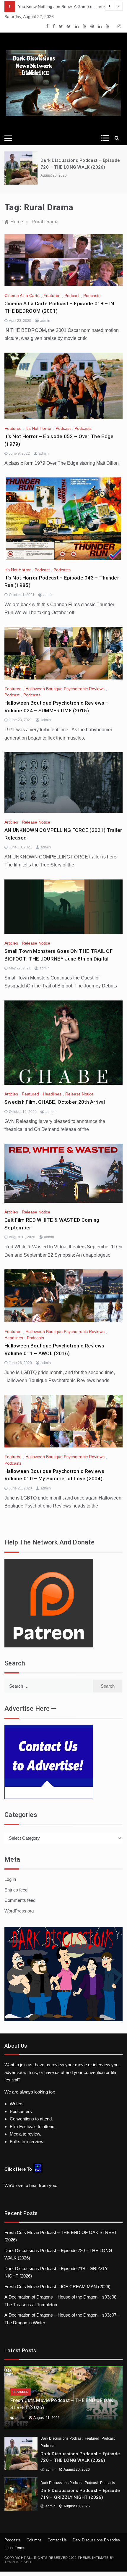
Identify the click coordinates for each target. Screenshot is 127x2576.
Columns (34, 2540)
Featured (52, 296)
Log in (10, 1879)
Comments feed (20, 1900)
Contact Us (57, 2540)
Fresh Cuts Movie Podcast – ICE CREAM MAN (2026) (57, 2287)
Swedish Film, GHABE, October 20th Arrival (55, 1102)
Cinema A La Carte (22, 296)
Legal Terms (15, 2548)
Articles (11, 822)
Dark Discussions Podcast (61, 2438)
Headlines (52, 1094)
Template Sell (18, 2562)
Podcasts (92, 296)
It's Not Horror (39, 428)
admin (45, 321)
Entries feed (16, 1890)
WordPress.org (19, 1911)
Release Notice (36, 822)
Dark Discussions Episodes (96, 2540)
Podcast (72, 296)
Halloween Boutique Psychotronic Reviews (65, 689)
